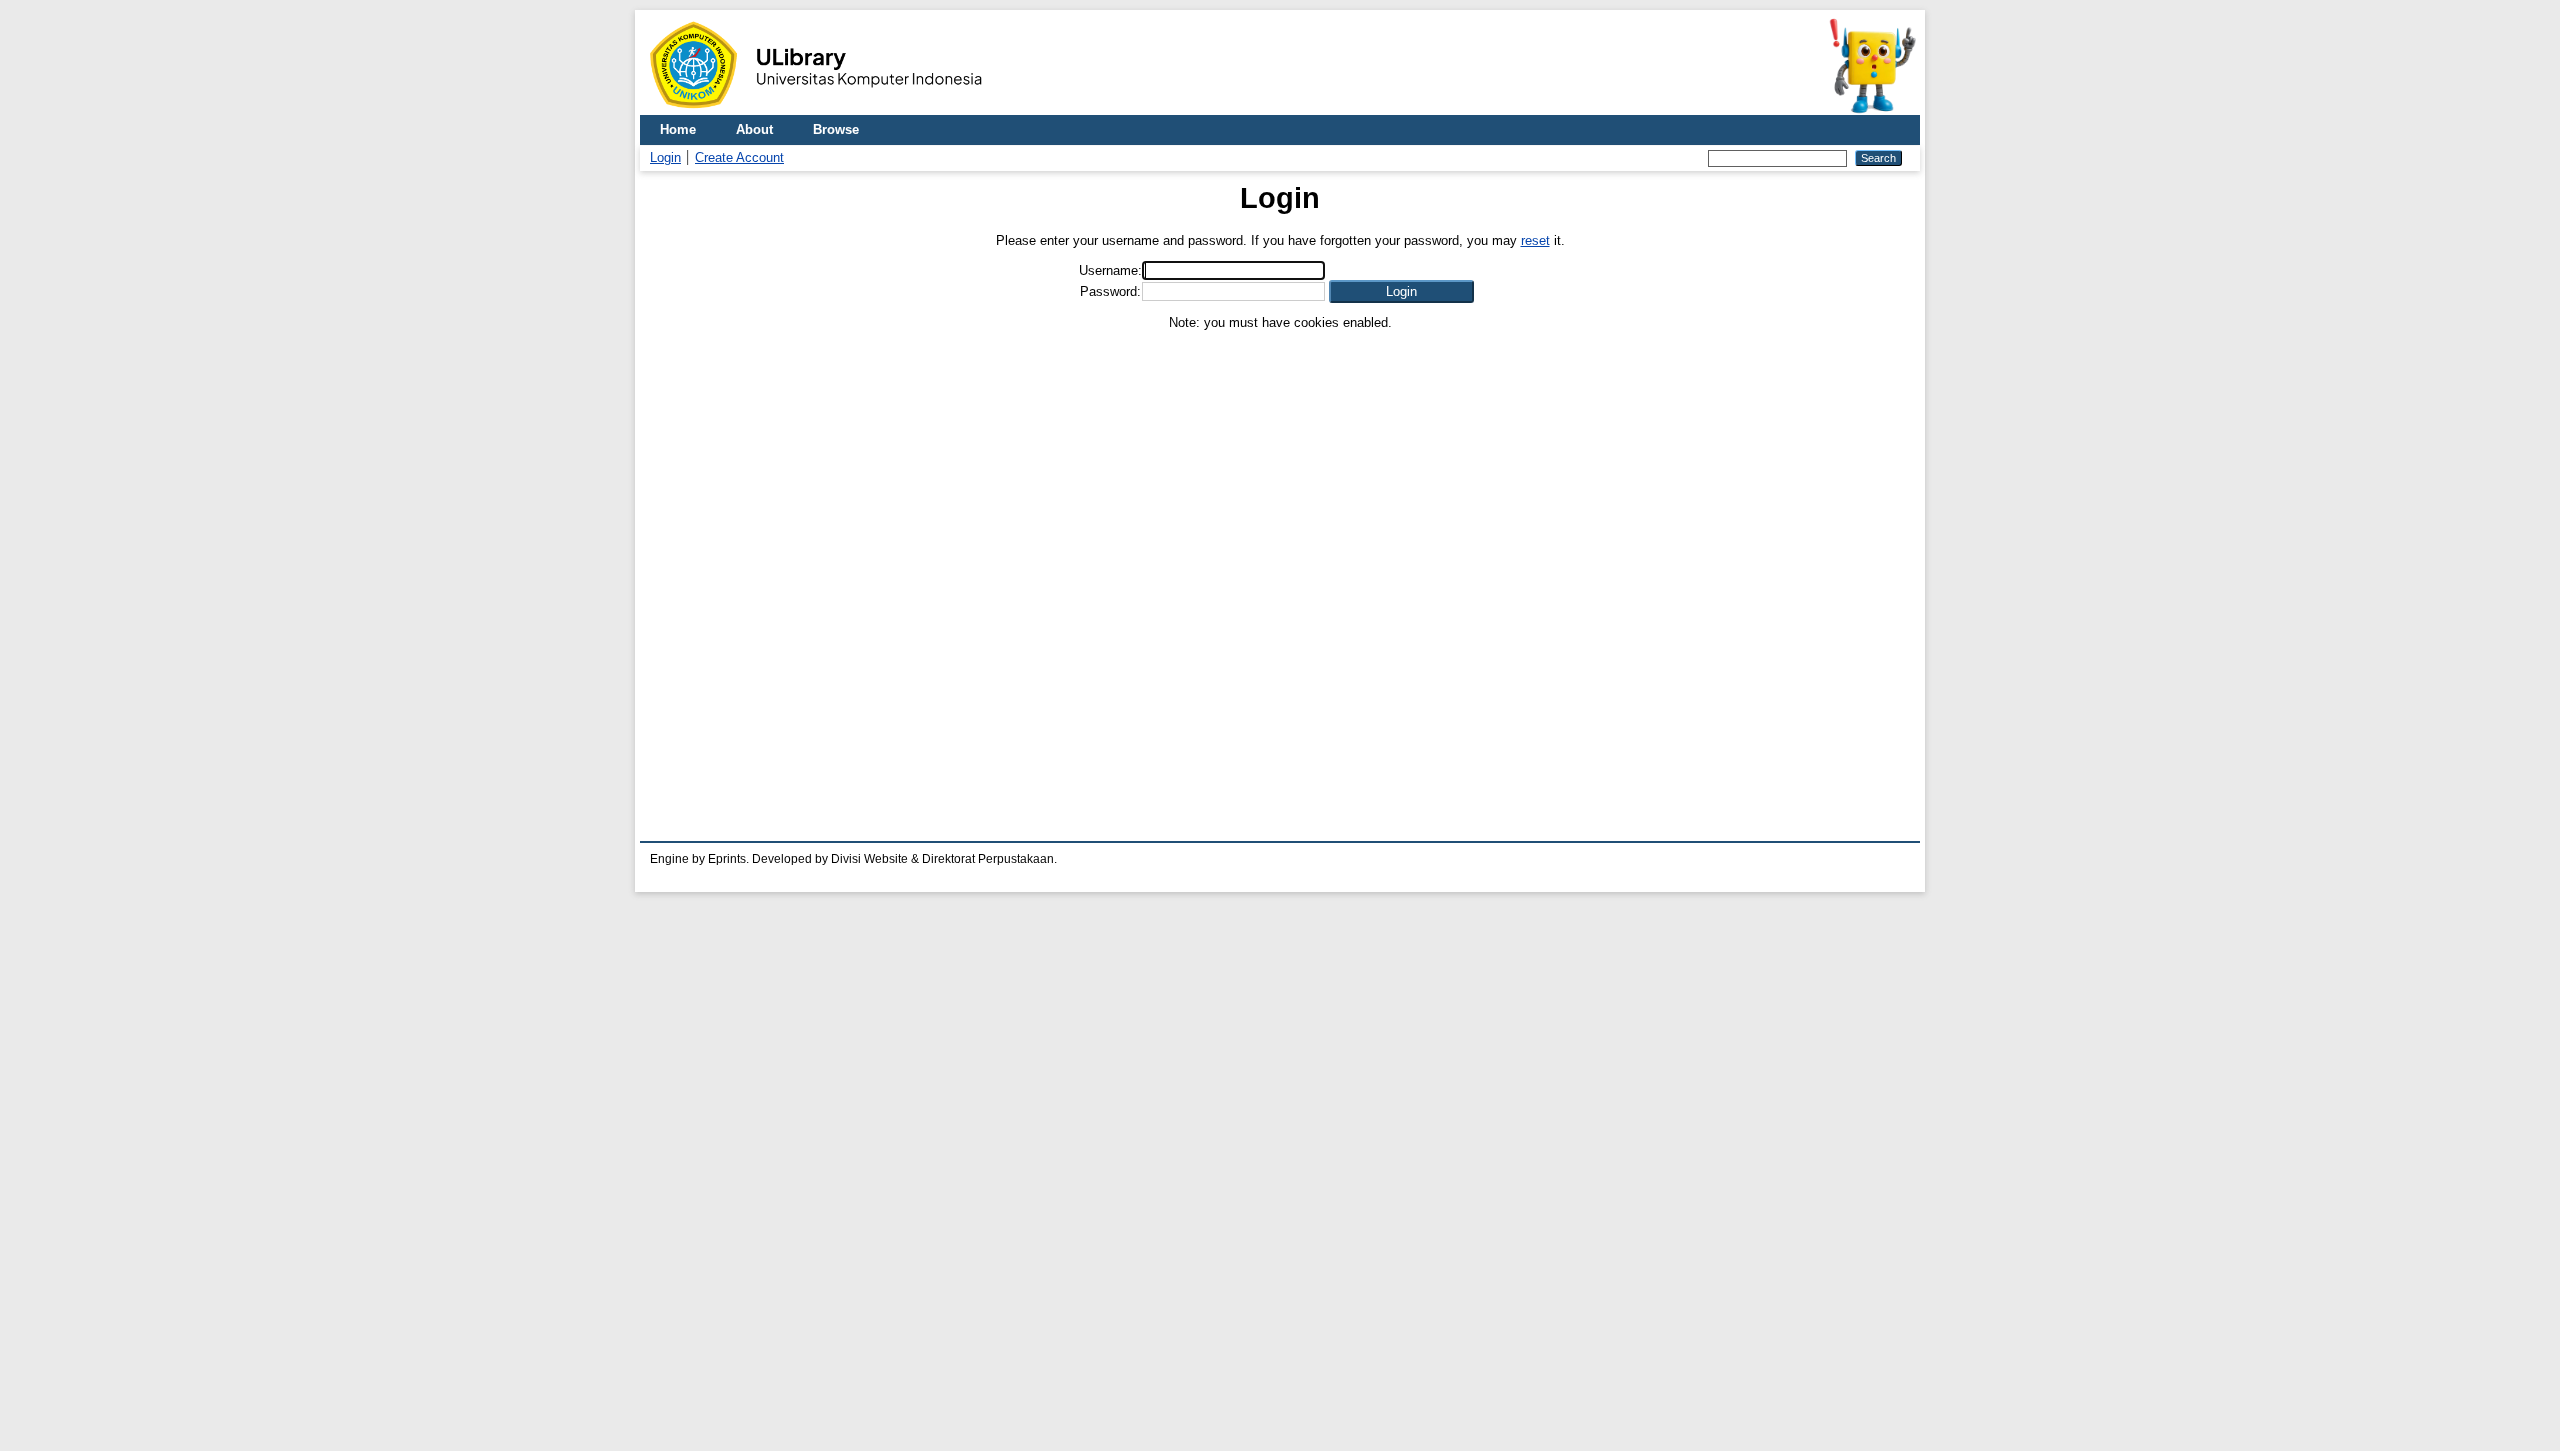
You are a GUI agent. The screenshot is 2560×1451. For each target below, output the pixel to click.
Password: (1110, 291)
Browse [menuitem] (836, 129)
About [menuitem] (754, 129)
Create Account (739, 157)
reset (1535, 240)
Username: (1110, 270)
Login (665, 157)
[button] (1401, 291)
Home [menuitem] (678, 129)
